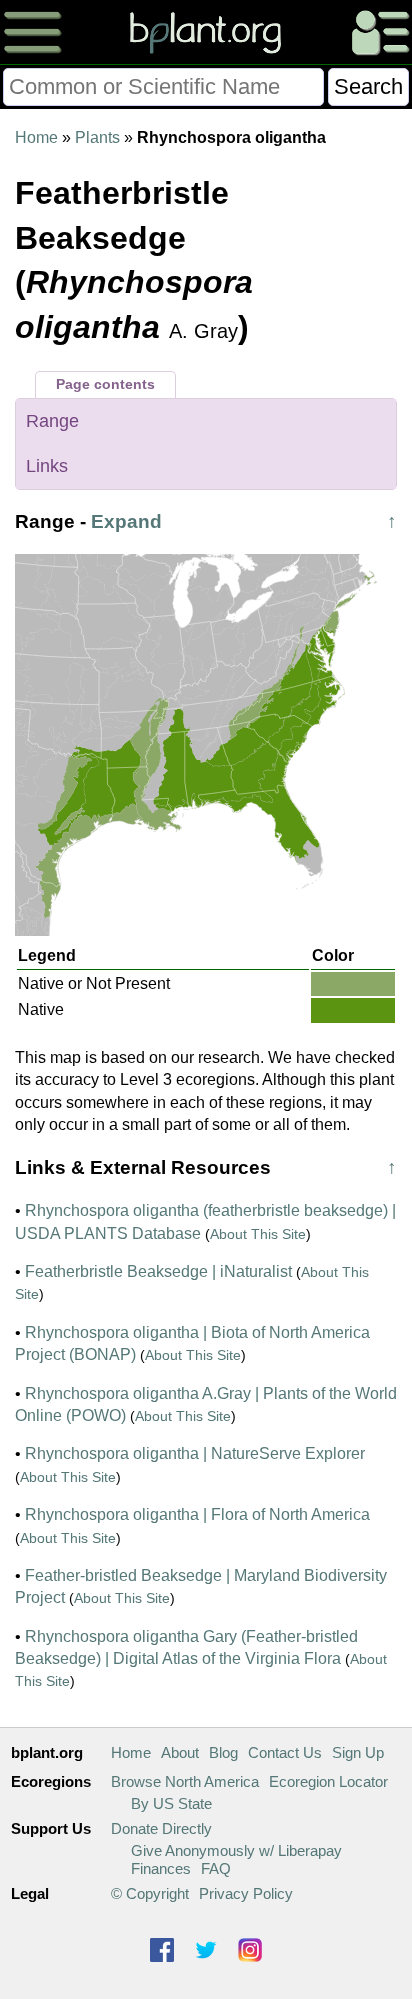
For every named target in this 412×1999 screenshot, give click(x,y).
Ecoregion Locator (328, 1781)
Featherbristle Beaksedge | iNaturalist (158, 1271)
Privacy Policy (246, 1893)
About (180, 1752)
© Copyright (150, 1893)
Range (52, 421)
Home (36, 137)
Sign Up (358, 1752)
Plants (97, 137)
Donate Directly (161, 1828)
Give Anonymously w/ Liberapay (236, 1850)
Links (47, 466)
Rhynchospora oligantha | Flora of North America (197, 1514)
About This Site (258, 1234)
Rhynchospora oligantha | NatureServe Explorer (195, 1453)
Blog (223, 1752)
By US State (171, 1803)
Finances (161, 1868)
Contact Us (285, 1752)
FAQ (216, 1868)
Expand (126, 521)
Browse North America (185, 1781)
